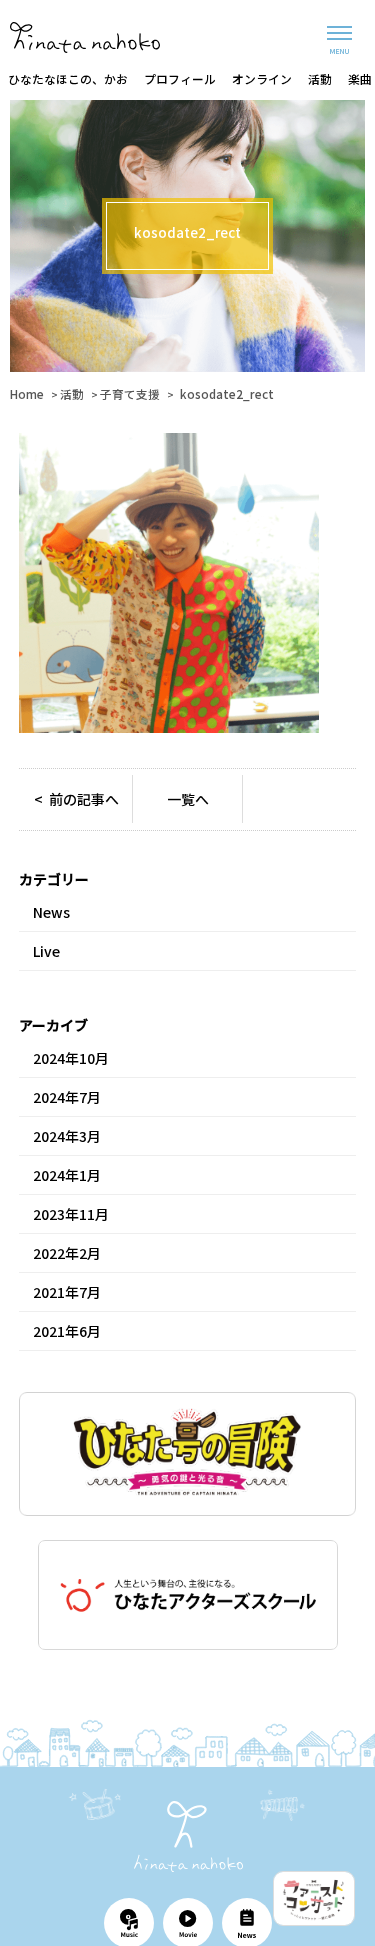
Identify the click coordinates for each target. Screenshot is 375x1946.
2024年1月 (67, 1175)
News (51, 912)
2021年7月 (67, 1292)
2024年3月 (67, 1136)
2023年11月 (71, 1214)
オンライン (262, 78)
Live (46, 951)
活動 (320, 78)
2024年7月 (67, 1097)
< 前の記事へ (76, 799)
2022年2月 (67, 1253)
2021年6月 (67, 1331)
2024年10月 (71, 1058)
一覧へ (188, 799)
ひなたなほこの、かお (68, 78)
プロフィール (180, 78)
